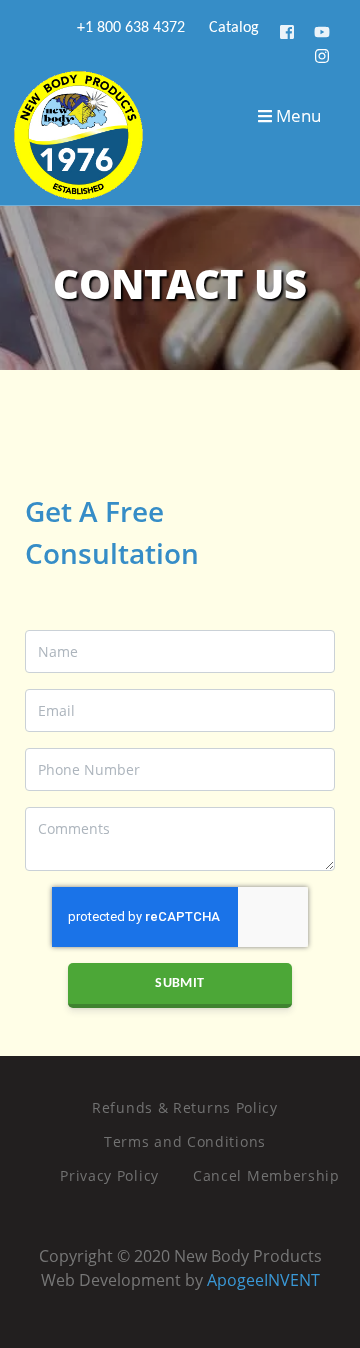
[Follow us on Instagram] (321, 52)
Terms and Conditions (185, 1141)
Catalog (232, 28)
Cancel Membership (266, 1175)
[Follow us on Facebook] (288, 28)
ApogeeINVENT (263, 1280)
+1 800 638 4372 (129, 28)
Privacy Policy (109, 1175)
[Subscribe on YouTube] (321, 28)
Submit (179, 983)
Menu (297, 115)
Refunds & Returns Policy (185, 1107)
